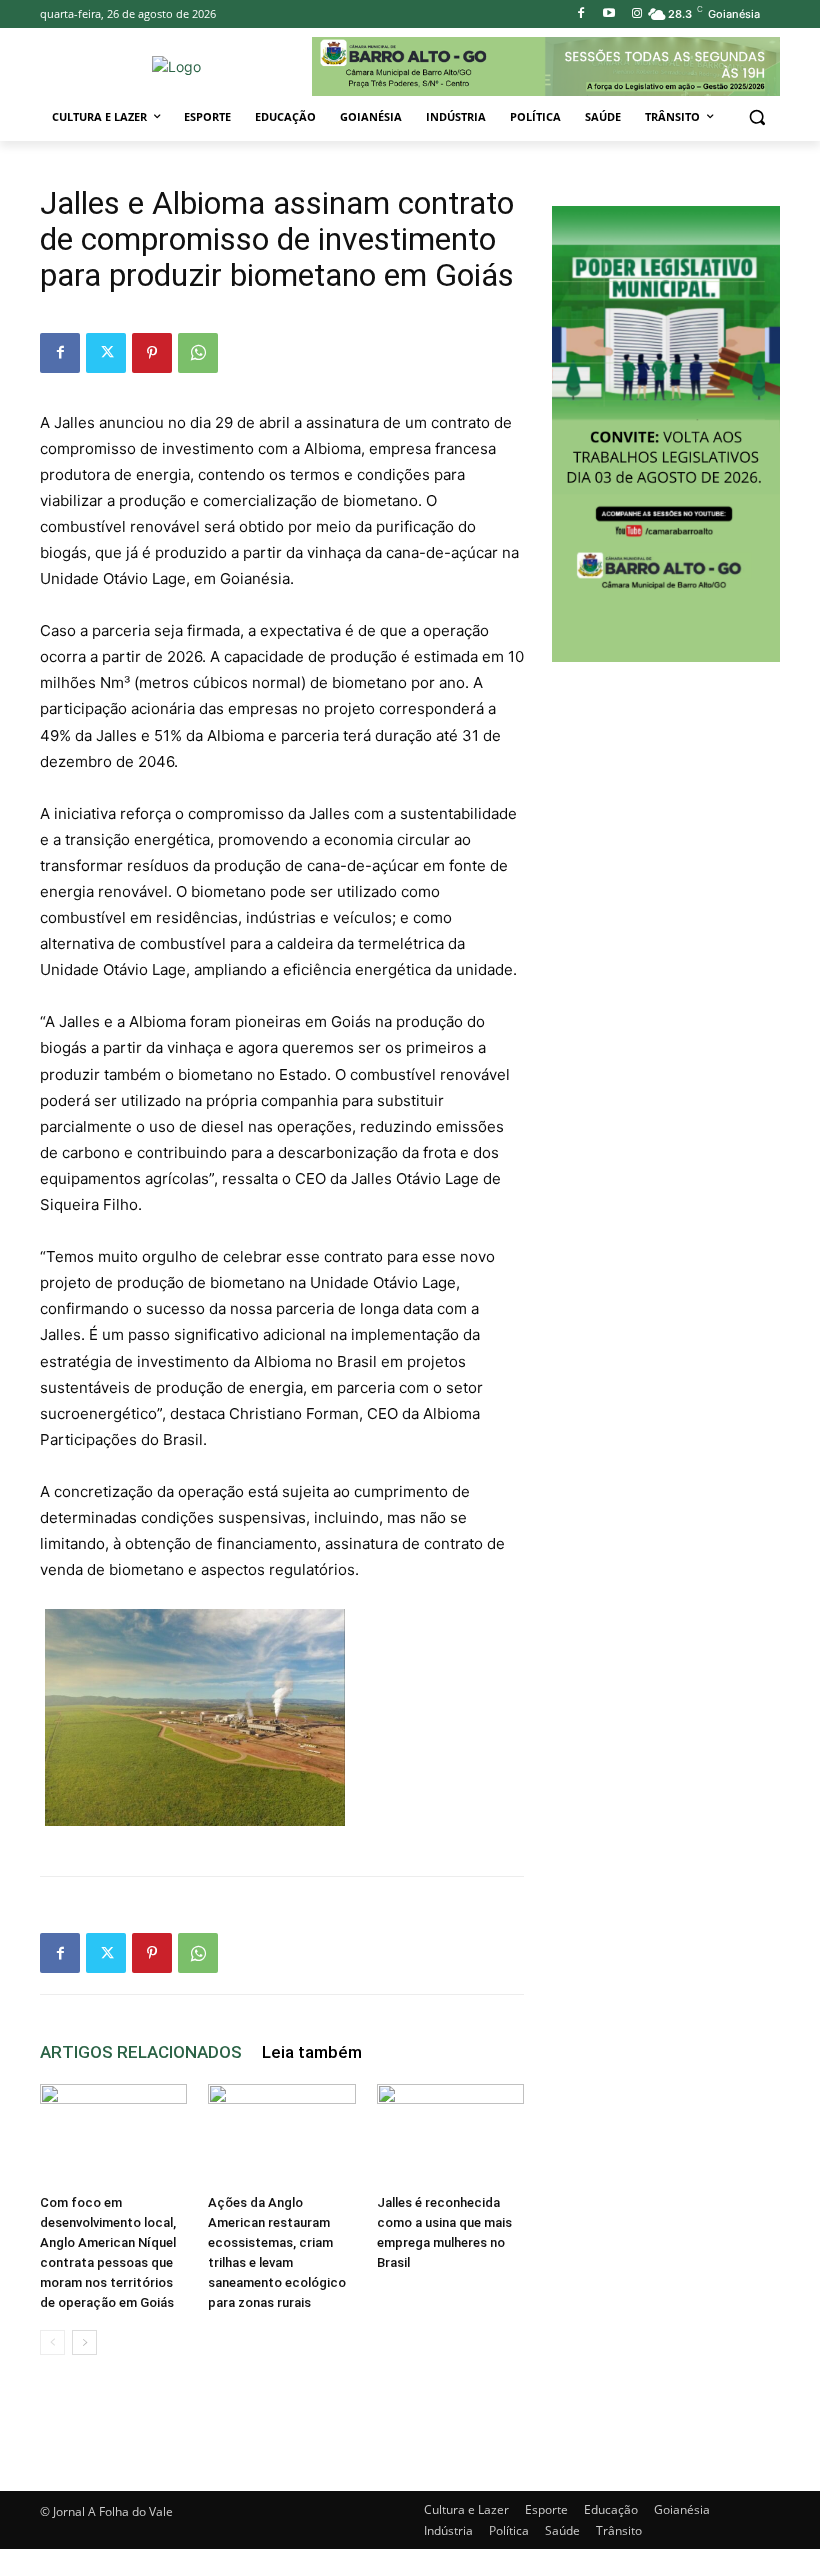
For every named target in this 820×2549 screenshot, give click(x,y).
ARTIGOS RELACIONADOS (141, 2052)
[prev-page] (52, 2342)
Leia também (312, 2052)
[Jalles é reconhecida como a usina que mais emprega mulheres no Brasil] (450, 2134)
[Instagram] (636, 14)
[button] (756, 117)
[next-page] (84, 2342)
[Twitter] (106, 353)
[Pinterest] (152, 353)
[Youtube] (608, 14)
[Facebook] (581, 14)
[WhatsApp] (198, 353)
